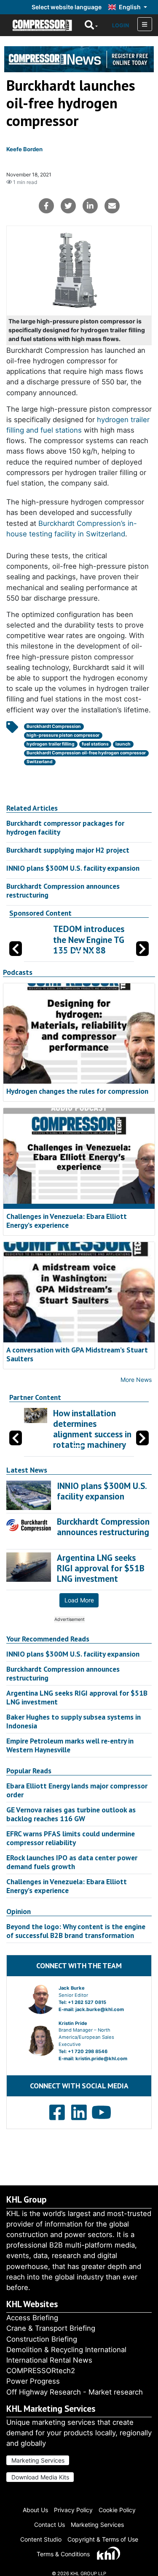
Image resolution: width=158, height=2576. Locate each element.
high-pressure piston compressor (63, 735)
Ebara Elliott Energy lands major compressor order (77, 1790)
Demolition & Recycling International (66, 2350)
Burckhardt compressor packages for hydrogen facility (65, 827)
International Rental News (49, 2360)
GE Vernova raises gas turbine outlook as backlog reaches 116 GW (71, 1814)
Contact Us (50, 2525)
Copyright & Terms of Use (103, 2539)
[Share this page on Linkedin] (90, 206)
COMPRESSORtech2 (41, 2371)
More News (136, 1380)
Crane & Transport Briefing (51, 2328)
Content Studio (41, 2539)
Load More (79, 1600)
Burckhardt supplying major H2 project (68, 850)
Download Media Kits (40, 2477)
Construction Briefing (42, 2339)
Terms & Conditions (63, 2554)
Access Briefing (32, 2318)
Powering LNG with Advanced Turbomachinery (91, 939)
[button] (142, 949)
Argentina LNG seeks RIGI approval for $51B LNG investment (77, 1697)
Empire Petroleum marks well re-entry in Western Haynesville (70, 1745)
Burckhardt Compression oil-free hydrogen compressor (86, 753)
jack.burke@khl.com (100, 2009)
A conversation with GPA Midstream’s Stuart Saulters (77, 1354)
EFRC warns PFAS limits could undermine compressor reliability (71, 1838)
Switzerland (40, 762)
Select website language (67, 7)
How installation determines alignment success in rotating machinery (92, 1429)
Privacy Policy (73, 2510)
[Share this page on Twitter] (68, 206)
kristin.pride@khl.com (101, 2059)
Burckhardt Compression (54, 726)
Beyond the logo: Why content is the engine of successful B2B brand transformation (76, 1931)
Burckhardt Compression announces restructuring (63, 890)
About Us (35, 2510)
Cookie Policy (117, 2510)
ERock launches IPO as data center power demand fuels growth (72, 1862)
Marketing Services (38, 2460)
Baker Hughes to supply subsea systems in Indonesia (74, 1721)
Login (121, 25)
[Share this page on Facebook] (46, 206)
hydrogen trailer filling (51, 744)
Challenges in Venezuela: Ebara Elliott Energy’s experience (67, 1221)
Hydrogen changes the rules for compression (77, 1091)
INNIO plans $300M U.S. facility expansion (73, 868)
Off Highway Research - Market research (75, 2392)
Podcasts (18, 972)
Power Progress (33, 2381)
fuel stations (95, 744)
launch (123, 744)
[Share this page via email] (112, 206)
